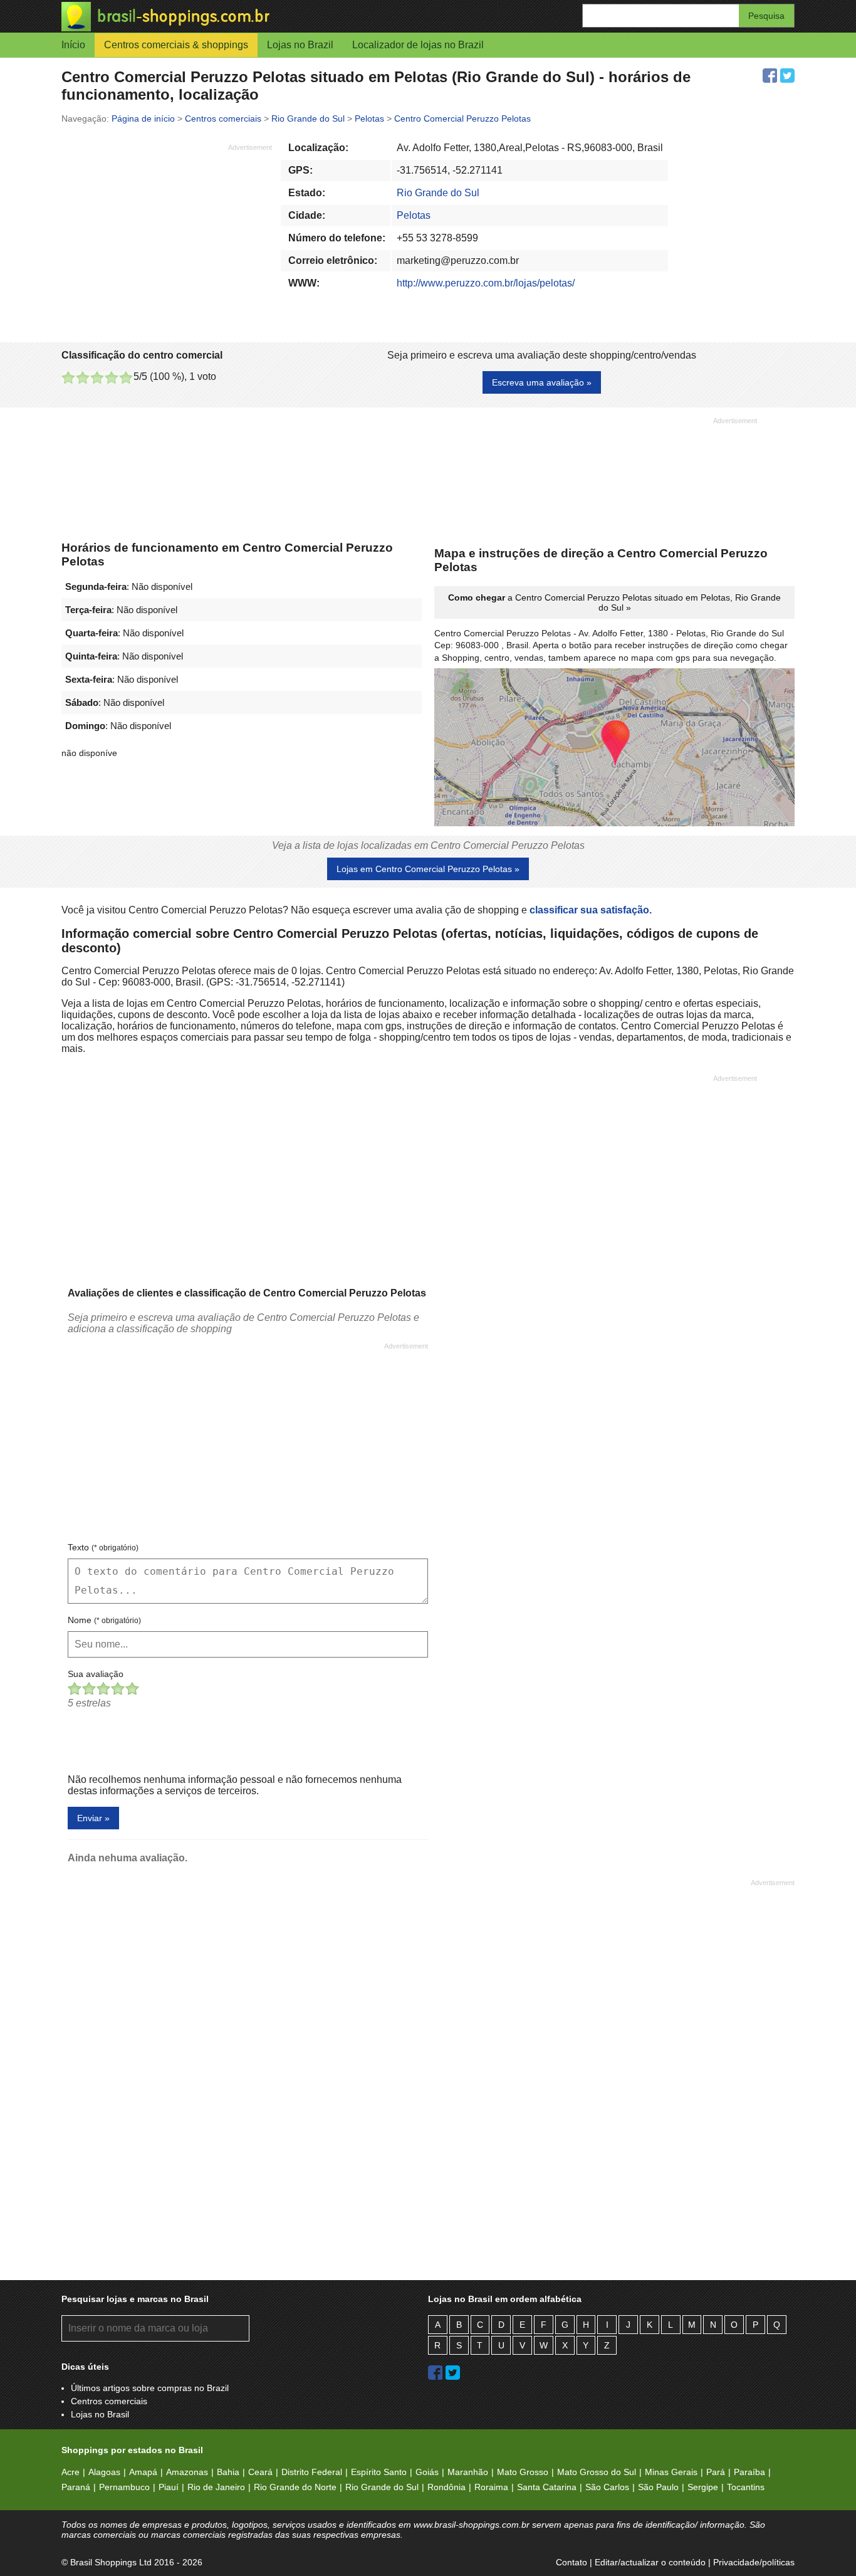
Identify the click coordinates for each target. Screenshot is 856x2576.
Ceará (260, 2472)
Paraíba (749, 2472)
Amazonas (187, 2472)
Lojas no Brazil (300, 45)
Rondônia (446, 2487)
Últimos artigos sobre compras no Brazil (150, 2388)
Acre (70, 2472)
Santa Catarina (547, 2487)
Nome (104, 1620)
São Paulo (658, 2487)
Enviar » (93, 1818)
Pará (716, 2472)
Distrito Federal (312, 2472)
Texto (103, 1547)
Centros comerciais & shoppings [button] (176, 45)
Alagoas (104, 2472)
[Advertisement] (167, 240)
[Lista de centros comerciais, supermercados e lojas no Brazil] (245, 17)
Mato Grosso (523, 2472)
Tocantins (746, 2487)
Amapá (143, 2472)
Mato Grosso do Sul (597, 2472)
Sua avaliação (96, 1674)
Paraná (76, 2487)
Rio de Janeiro (216, 2487)
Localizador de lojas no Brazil (418, 45)
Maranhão (468, 2472)
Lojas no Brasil (100, 2414)
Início (73, 45)
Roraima (491, 2487)
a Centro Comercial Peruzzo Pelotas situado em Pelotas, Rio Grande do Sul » (614, 602)
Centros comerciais (109, 2401)
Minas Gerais (671, 2472)
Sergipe (703, 2487)
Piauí (169, 2487)
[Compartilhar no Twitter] (787, 76)
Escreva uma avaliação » (542, 382)
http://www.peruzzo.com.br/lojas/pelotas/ (486, 283)
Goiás (427, 2472)
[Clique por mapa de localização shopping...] (614, 749)
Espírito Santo (379, 2472)
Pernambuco (124, 2487)
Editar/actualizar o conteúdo (650, 2562)
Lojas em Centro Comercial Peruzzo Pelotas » (428, 869)
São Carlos (607, 2487)
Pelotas (414, 215)
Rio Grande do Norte (295, 2487)
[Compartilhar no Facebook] (770, 76)
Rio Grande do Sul (438, 193)
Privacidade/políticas (754, 2562)
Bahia (228, 2472)
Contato (572, 2562)
